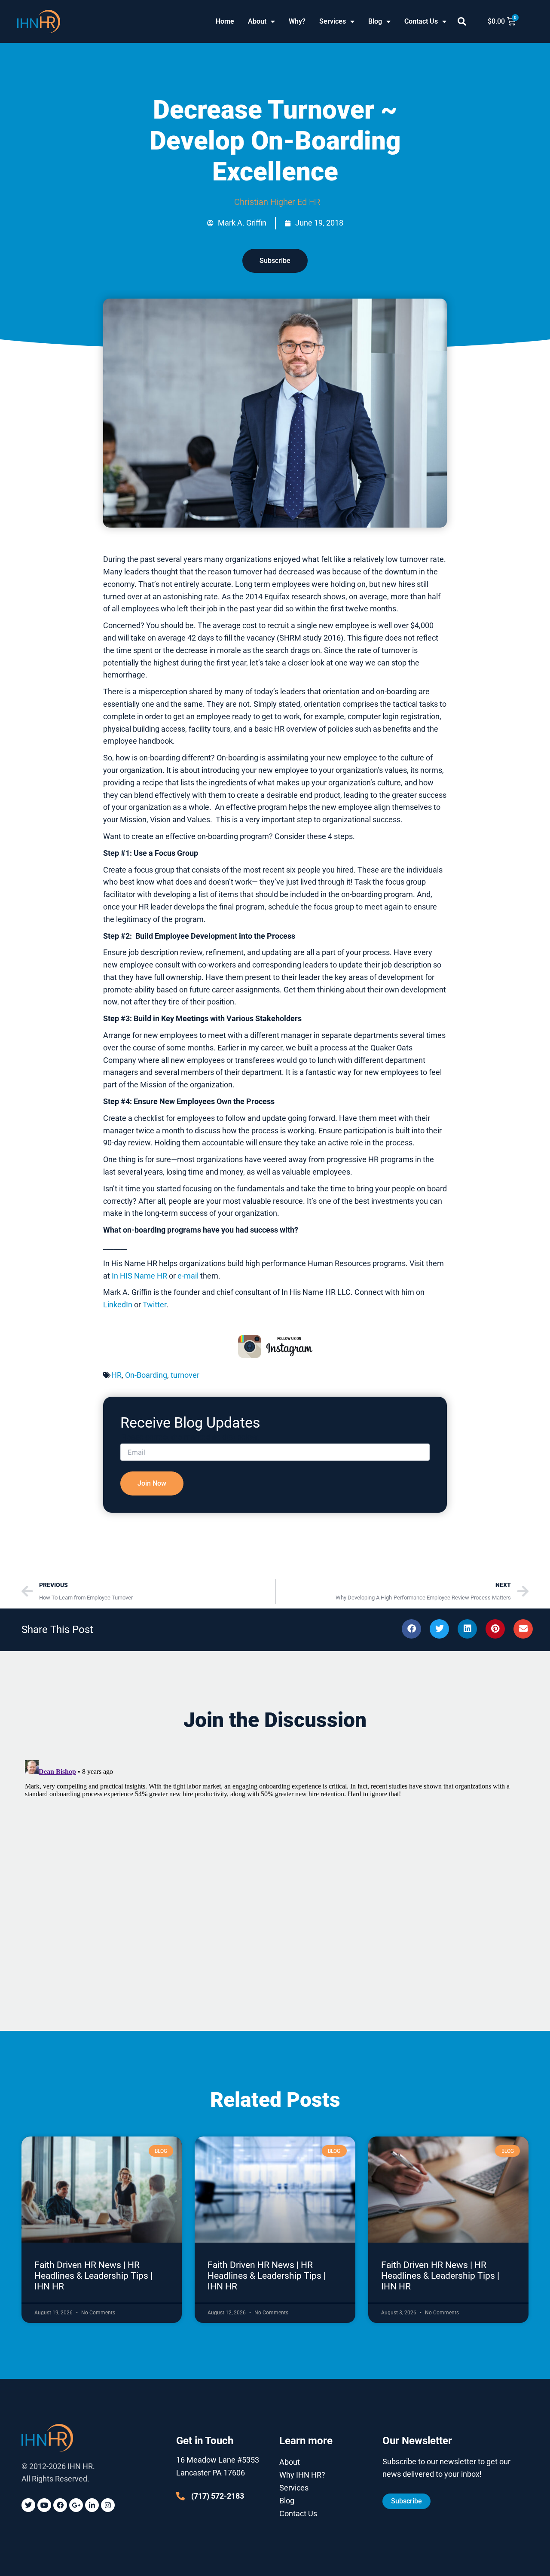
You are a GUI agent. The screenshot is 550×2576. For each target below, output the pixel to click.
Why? (297, 21)
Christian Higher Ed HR (277, 202)
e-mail (188, 1276)
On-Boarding (146, 1375)
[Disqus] (275, 1864)
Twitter (154, 1305)
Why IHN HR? (302, 2475)
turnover (185, 1375)
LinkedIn (118, 1305)
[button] (462, 21)
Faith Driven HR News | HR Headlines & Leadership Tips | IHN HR (93, 2276)
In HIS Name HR (139, 1276)
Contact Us (421, 21)
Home (225, 21)
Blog (375, 21)
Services (333, 21)
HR (116, 1375)
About (257, 21)
